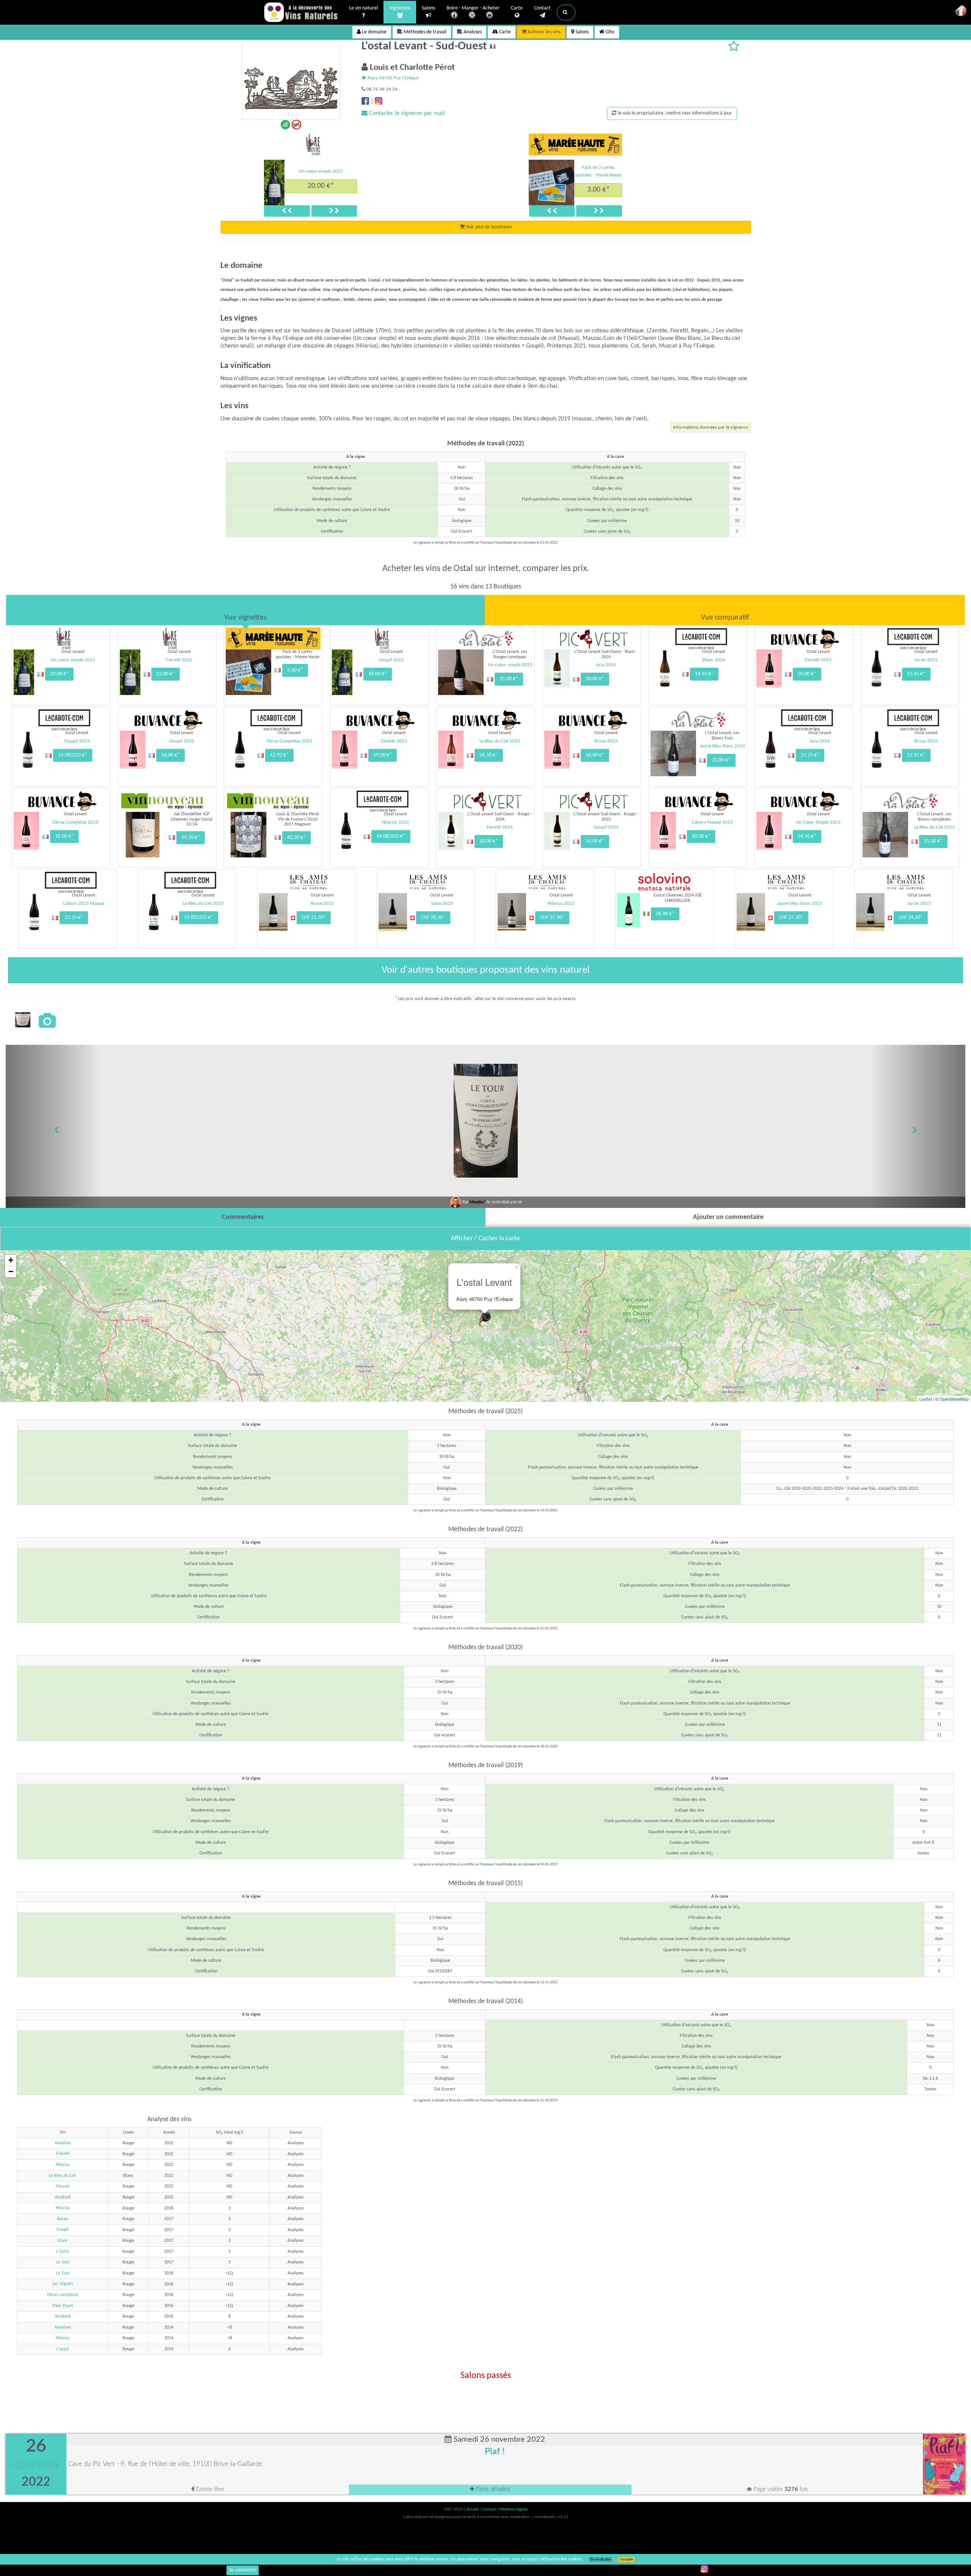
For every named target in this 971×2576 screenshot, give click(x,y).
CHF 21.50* (314, 918)
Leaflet (926, 1399)
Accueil (473, 2509)
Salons (428, 8)
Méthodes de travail (424, 32)
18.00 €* (321, 186)
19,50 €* (191, 837)
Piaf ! (495, 2452)
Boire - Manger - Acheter (473, 8)
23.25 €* (810, 755)
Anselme (63, 2143)
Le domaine (374, 32)
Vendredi (63, 2197)
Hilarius (63, 2165)
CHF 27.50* (791, 918)
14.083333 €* (73, 755)
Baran (63, 2219)
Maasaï (63, 2186)
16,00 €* (170, 755)
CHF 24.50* (911, 918)
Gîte (609, 32)
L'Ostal (63, 2252)
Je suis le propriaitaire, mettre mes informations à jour (674, 113)
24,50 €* (489, 755)
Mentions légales (514, 2509)
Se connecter (243, 2570)
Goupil (63, 2230)
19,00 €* (383, 755)
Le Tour (63, 2262)
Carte (517, 8)
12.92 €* (279, 755)
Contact (542, 8)
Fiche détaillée (493, 2489)
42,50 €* (296, 837)
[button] (566, 13)
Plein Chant (63, 2306)
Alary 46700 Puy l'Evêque (392, 78)
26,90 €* (665, 914)
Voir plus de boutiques (488, 227)
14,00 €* (595, 841)
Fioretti (63, 2154)
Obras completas (63, 2295)
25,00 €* (509, 679)
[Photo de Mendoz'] (23, 1020)
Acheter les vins (544, 32)
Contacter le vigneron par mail (406, 113)
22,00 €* (721, 760)
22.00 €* (166, 674)
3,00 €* (599, 190)
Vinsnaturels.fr (302, 12)
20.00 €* (59, 674)
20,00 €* (807, 674)
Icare (63, 2241)
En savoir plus (600, 2559)
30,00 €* (595, 679)
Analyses (472, 32)
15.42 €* (916, 674)
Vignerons (400, 8)
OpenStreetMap (954, 1399)
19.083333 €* (391, 836)
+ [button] (11, 1260)
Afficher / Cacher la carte (485, 1238)
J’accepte (626, 2559)
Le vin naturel (363, 8)
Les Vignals (63, 2284)
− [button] (11, 1271)
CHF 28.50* (433, 918)
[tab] (245, 610)
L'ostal (63, 2349)
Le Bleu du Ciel (63, 2176)
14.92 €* (704, 674)
